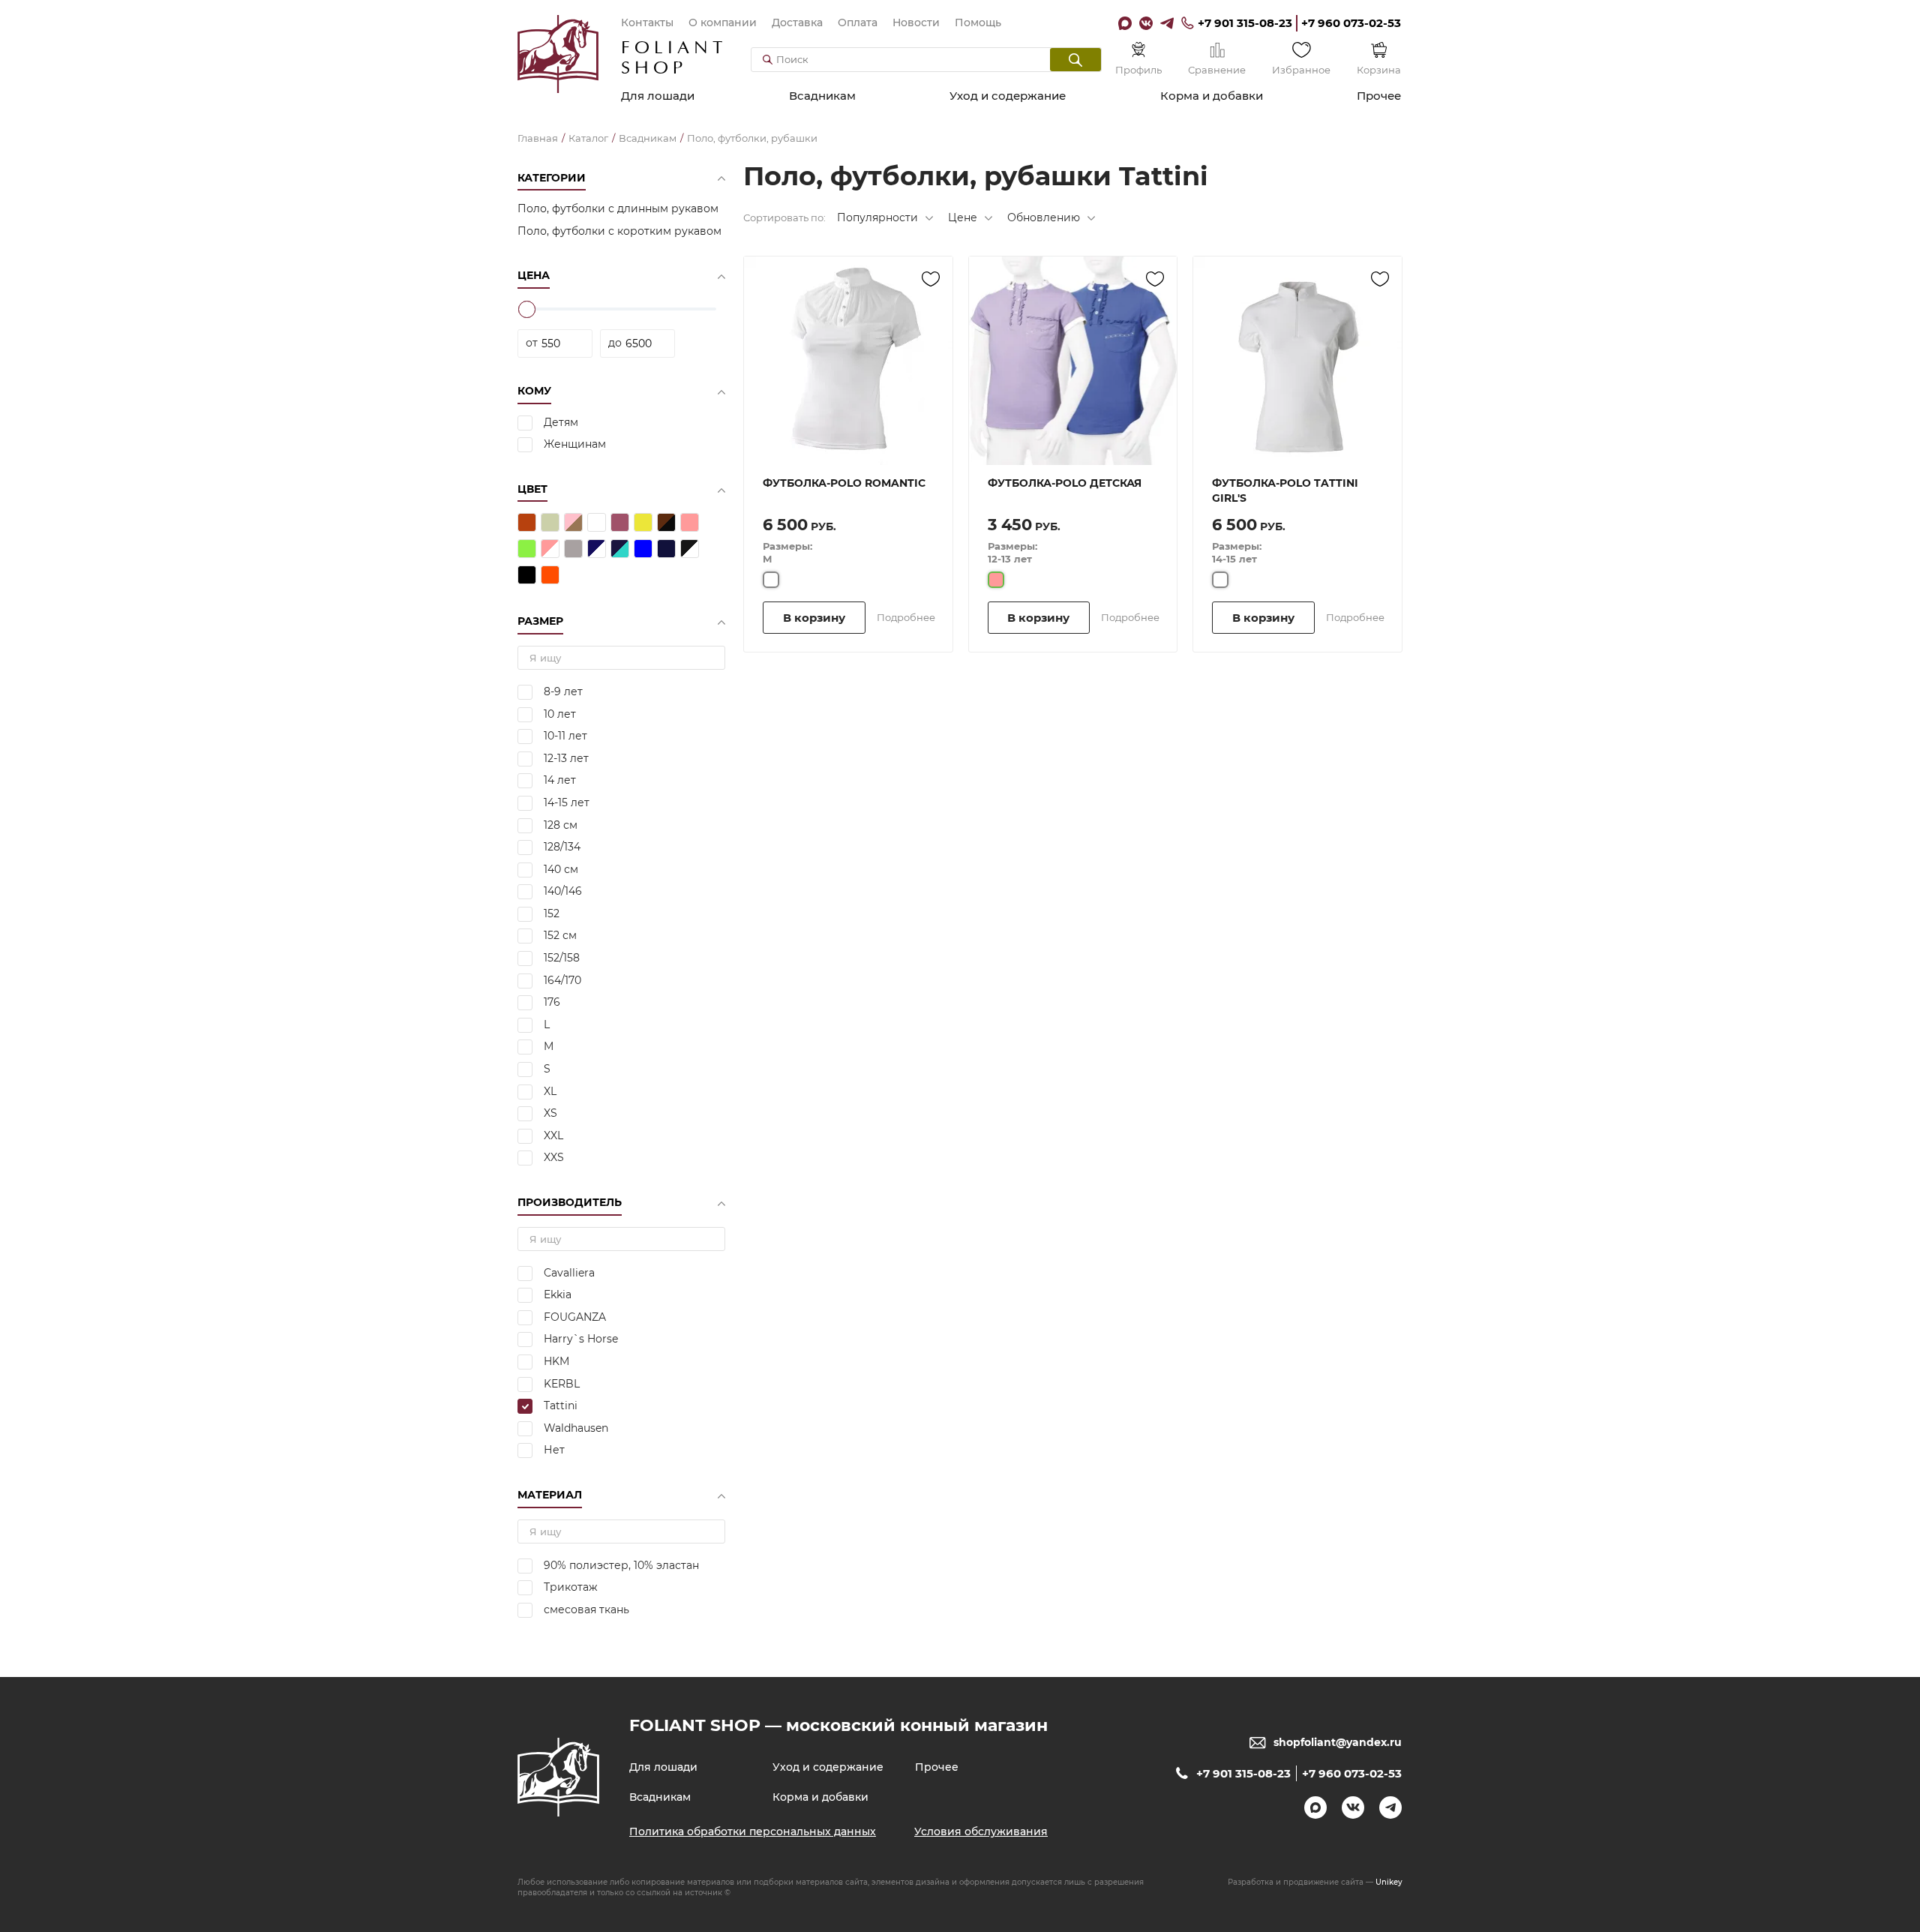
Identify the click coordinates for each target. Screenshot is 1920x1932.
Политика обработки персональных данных (753, 1831)
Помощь (978, 22)
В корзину (814, 618)
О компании (723, 22)
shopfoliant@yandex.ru (1338, 1742)
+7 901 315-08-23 (1245, 23)
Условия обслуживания (981, 1831)
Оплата (858, 22)
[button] (1075, 60)
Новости (916, 22)
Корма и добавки (1212, 96)
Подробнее (906, 617)
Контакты (647, 22)
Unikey (1389, 1882)
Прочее (1379, 96)
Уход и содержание (1008, 96)
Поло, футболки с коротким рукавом (619, 231)
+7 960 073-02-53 (1351, 23)
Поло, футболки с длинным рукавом (618, 208)
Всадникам (822, 96)
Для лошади (658, 96)
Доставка (797, 22)
